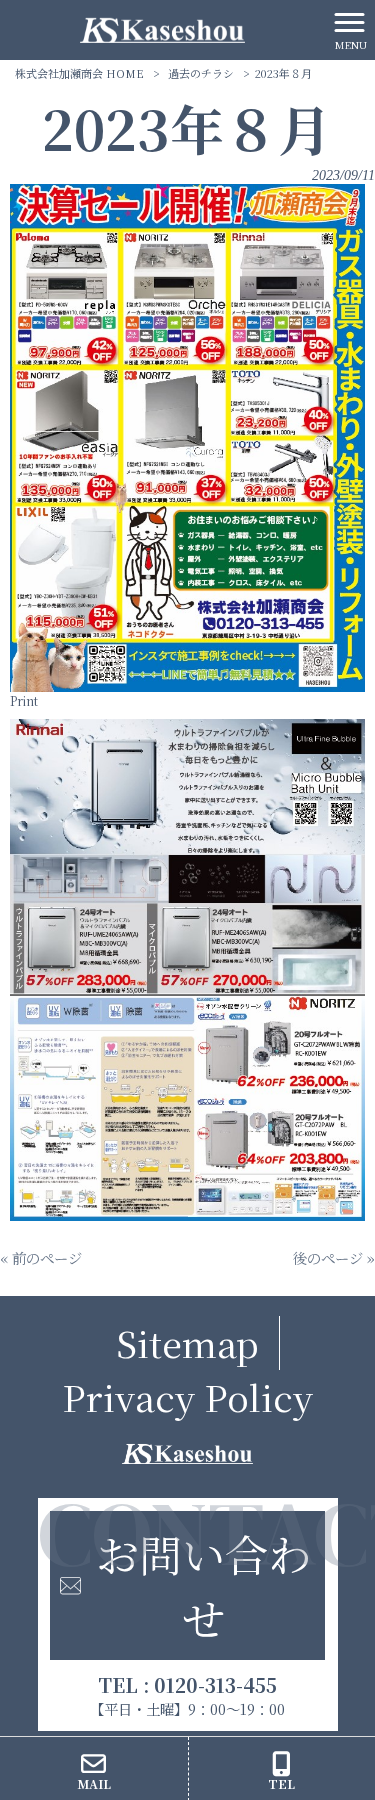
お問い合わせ (203, 1585)
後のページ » (334, 1257)
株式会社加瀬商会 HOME (79, 73)
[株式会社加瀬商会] (162, 27)
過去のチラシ (201, 73)
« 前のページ (41, 1257)
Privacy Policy (187, 1396)
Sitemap (187, 1342)
